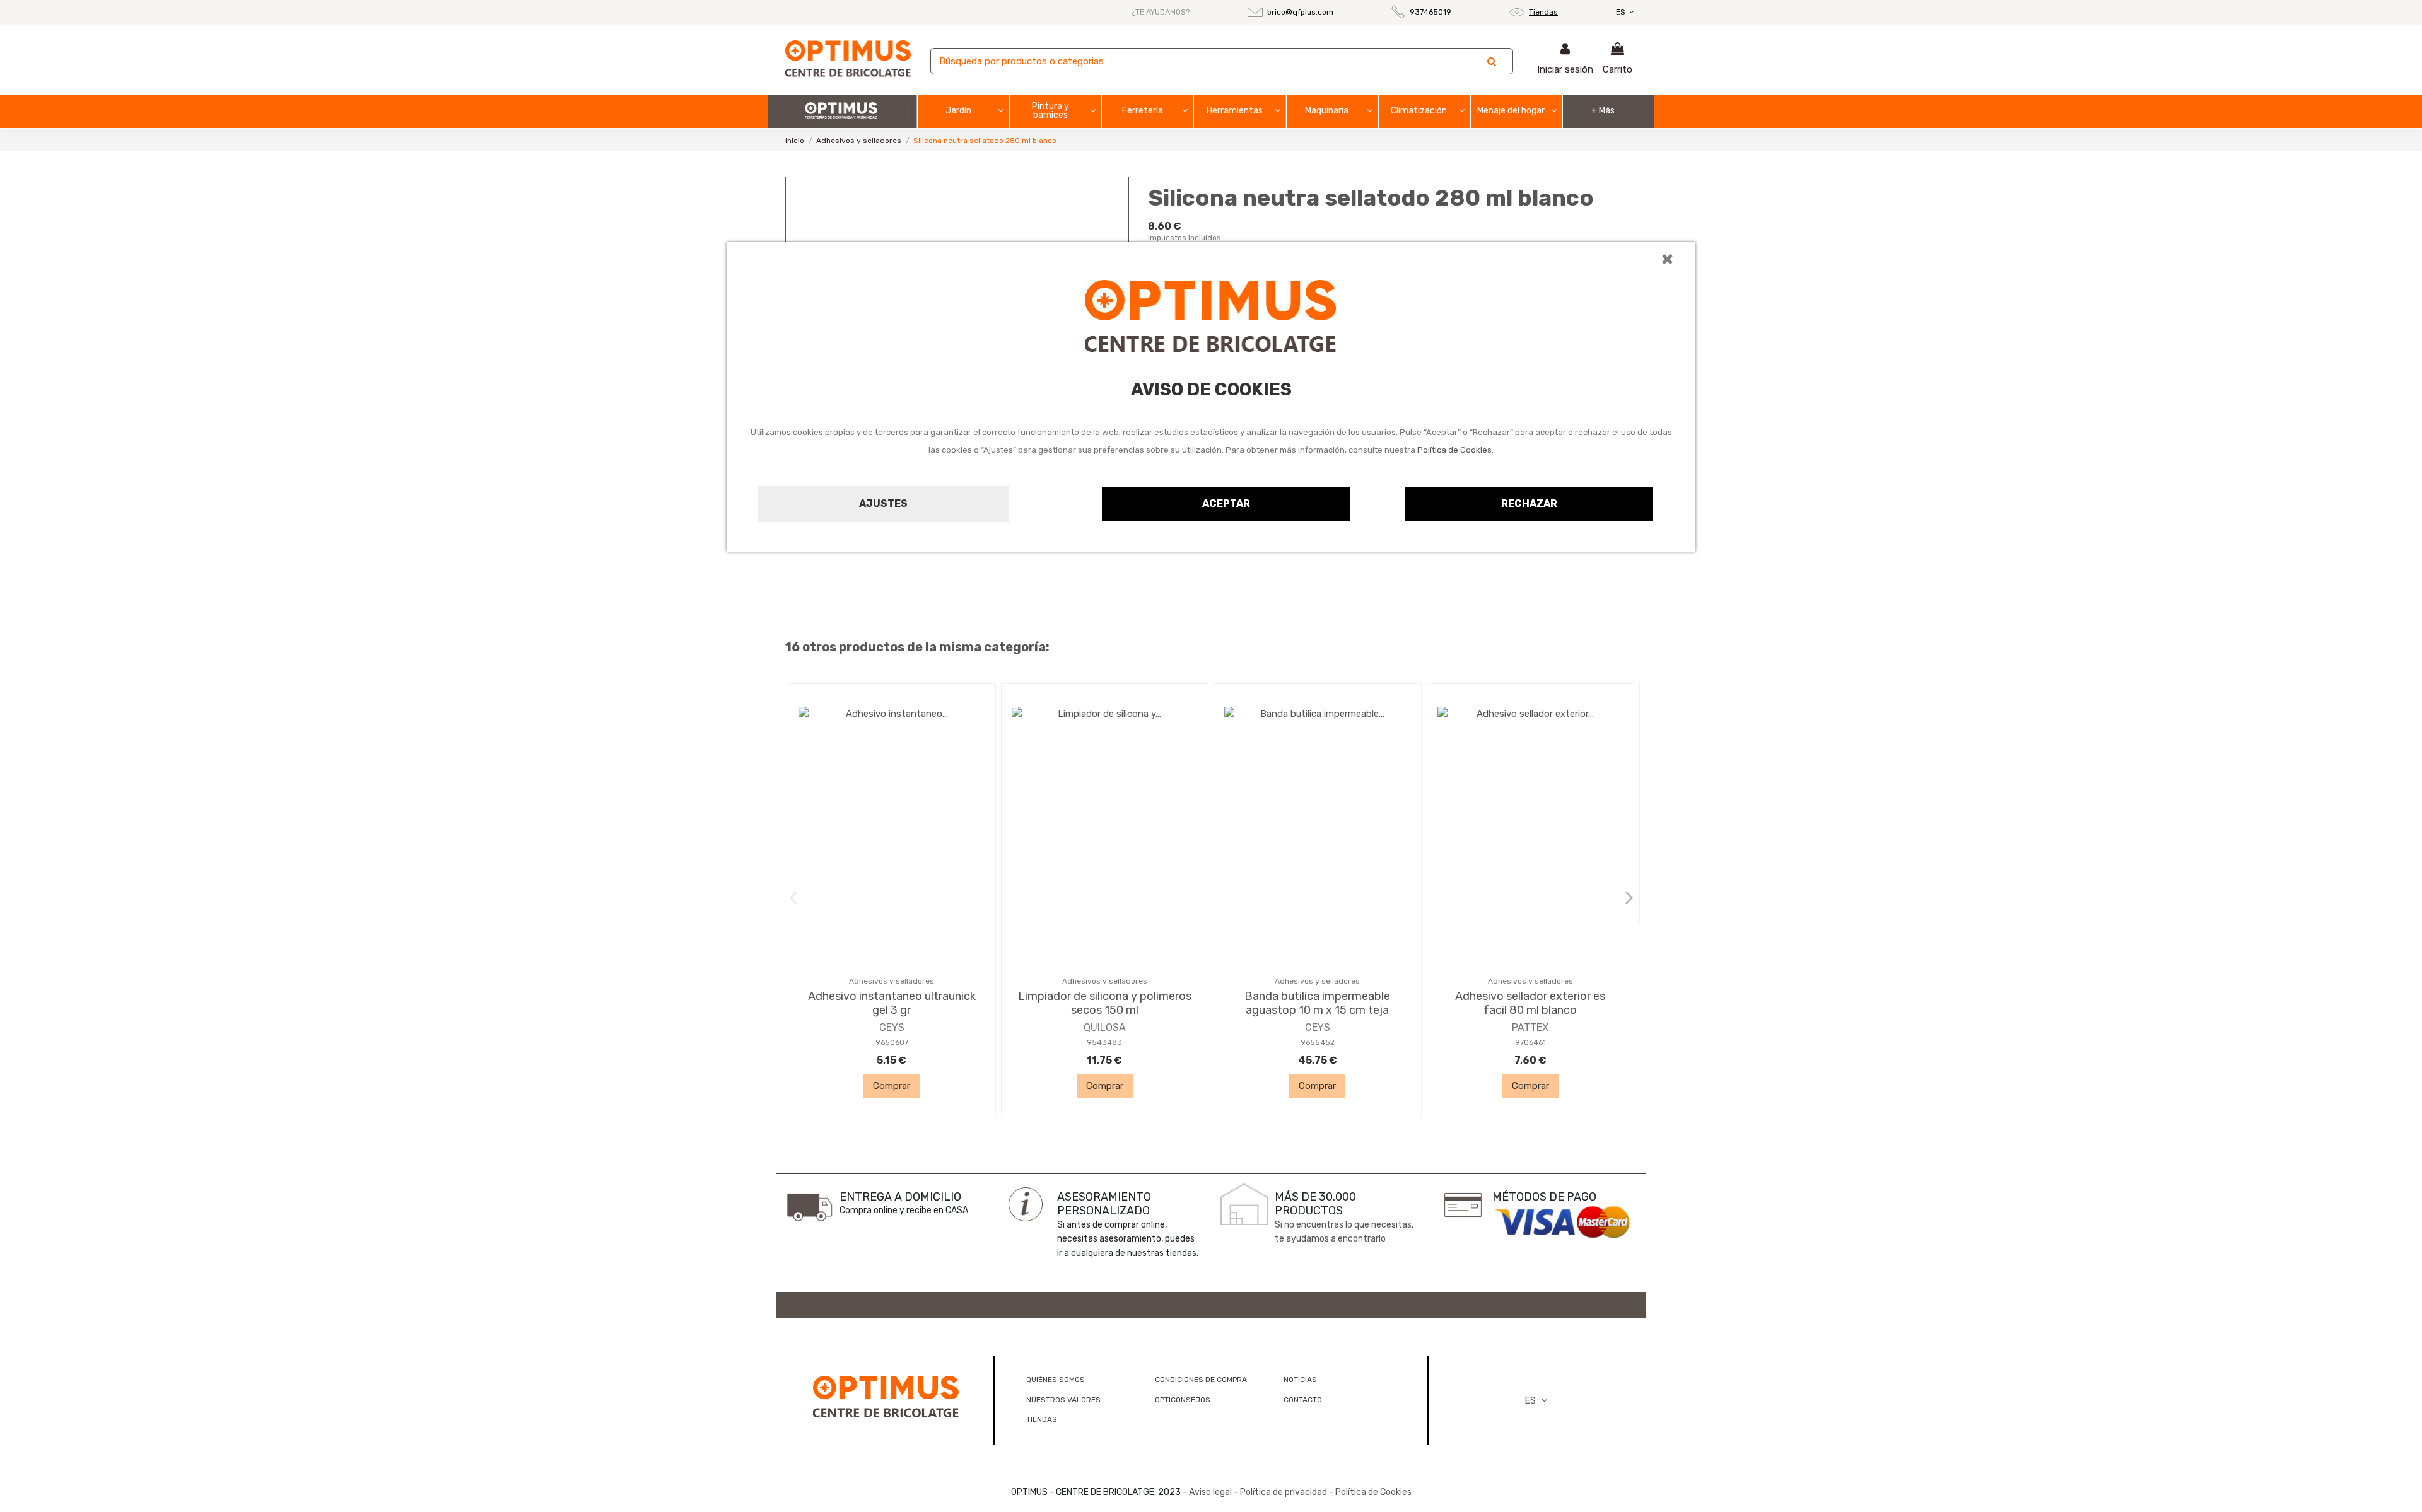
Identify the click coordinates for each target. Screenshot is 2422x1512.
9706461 (1530, 1042)
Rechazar (1529, 503)
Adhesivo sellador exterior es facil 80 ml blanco (1530, 1003)
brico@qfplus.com (1300, 12)
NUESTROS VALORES (1063, 1400)
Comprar (892, 1086)
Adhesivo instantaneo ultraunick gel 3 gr (892, 1003)
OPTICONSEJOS (1183, 1400)
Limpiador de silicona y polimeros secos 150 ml (1105, 1003)
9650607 (892, 1042)
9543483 (1104, 1042)
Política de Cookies (1454, 450)
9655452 (1318, 1042)
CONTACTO (1303, 1400)
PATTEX (1530, 1027)
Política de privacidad (1284, 1492)
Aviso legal (1210, 1492)
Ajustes (883, 503)
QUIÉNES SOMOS (1056, 1380)
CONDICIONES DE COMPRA (1201, 1380)
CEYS (892, 1027)
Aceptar (1226, 503)
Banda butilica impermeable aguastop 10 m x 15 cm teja (1317, 1003)
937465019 (1430, 12)
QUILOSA (1105, 1027)
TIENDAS (1042, 1419)
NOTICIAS (1300, 1380)
